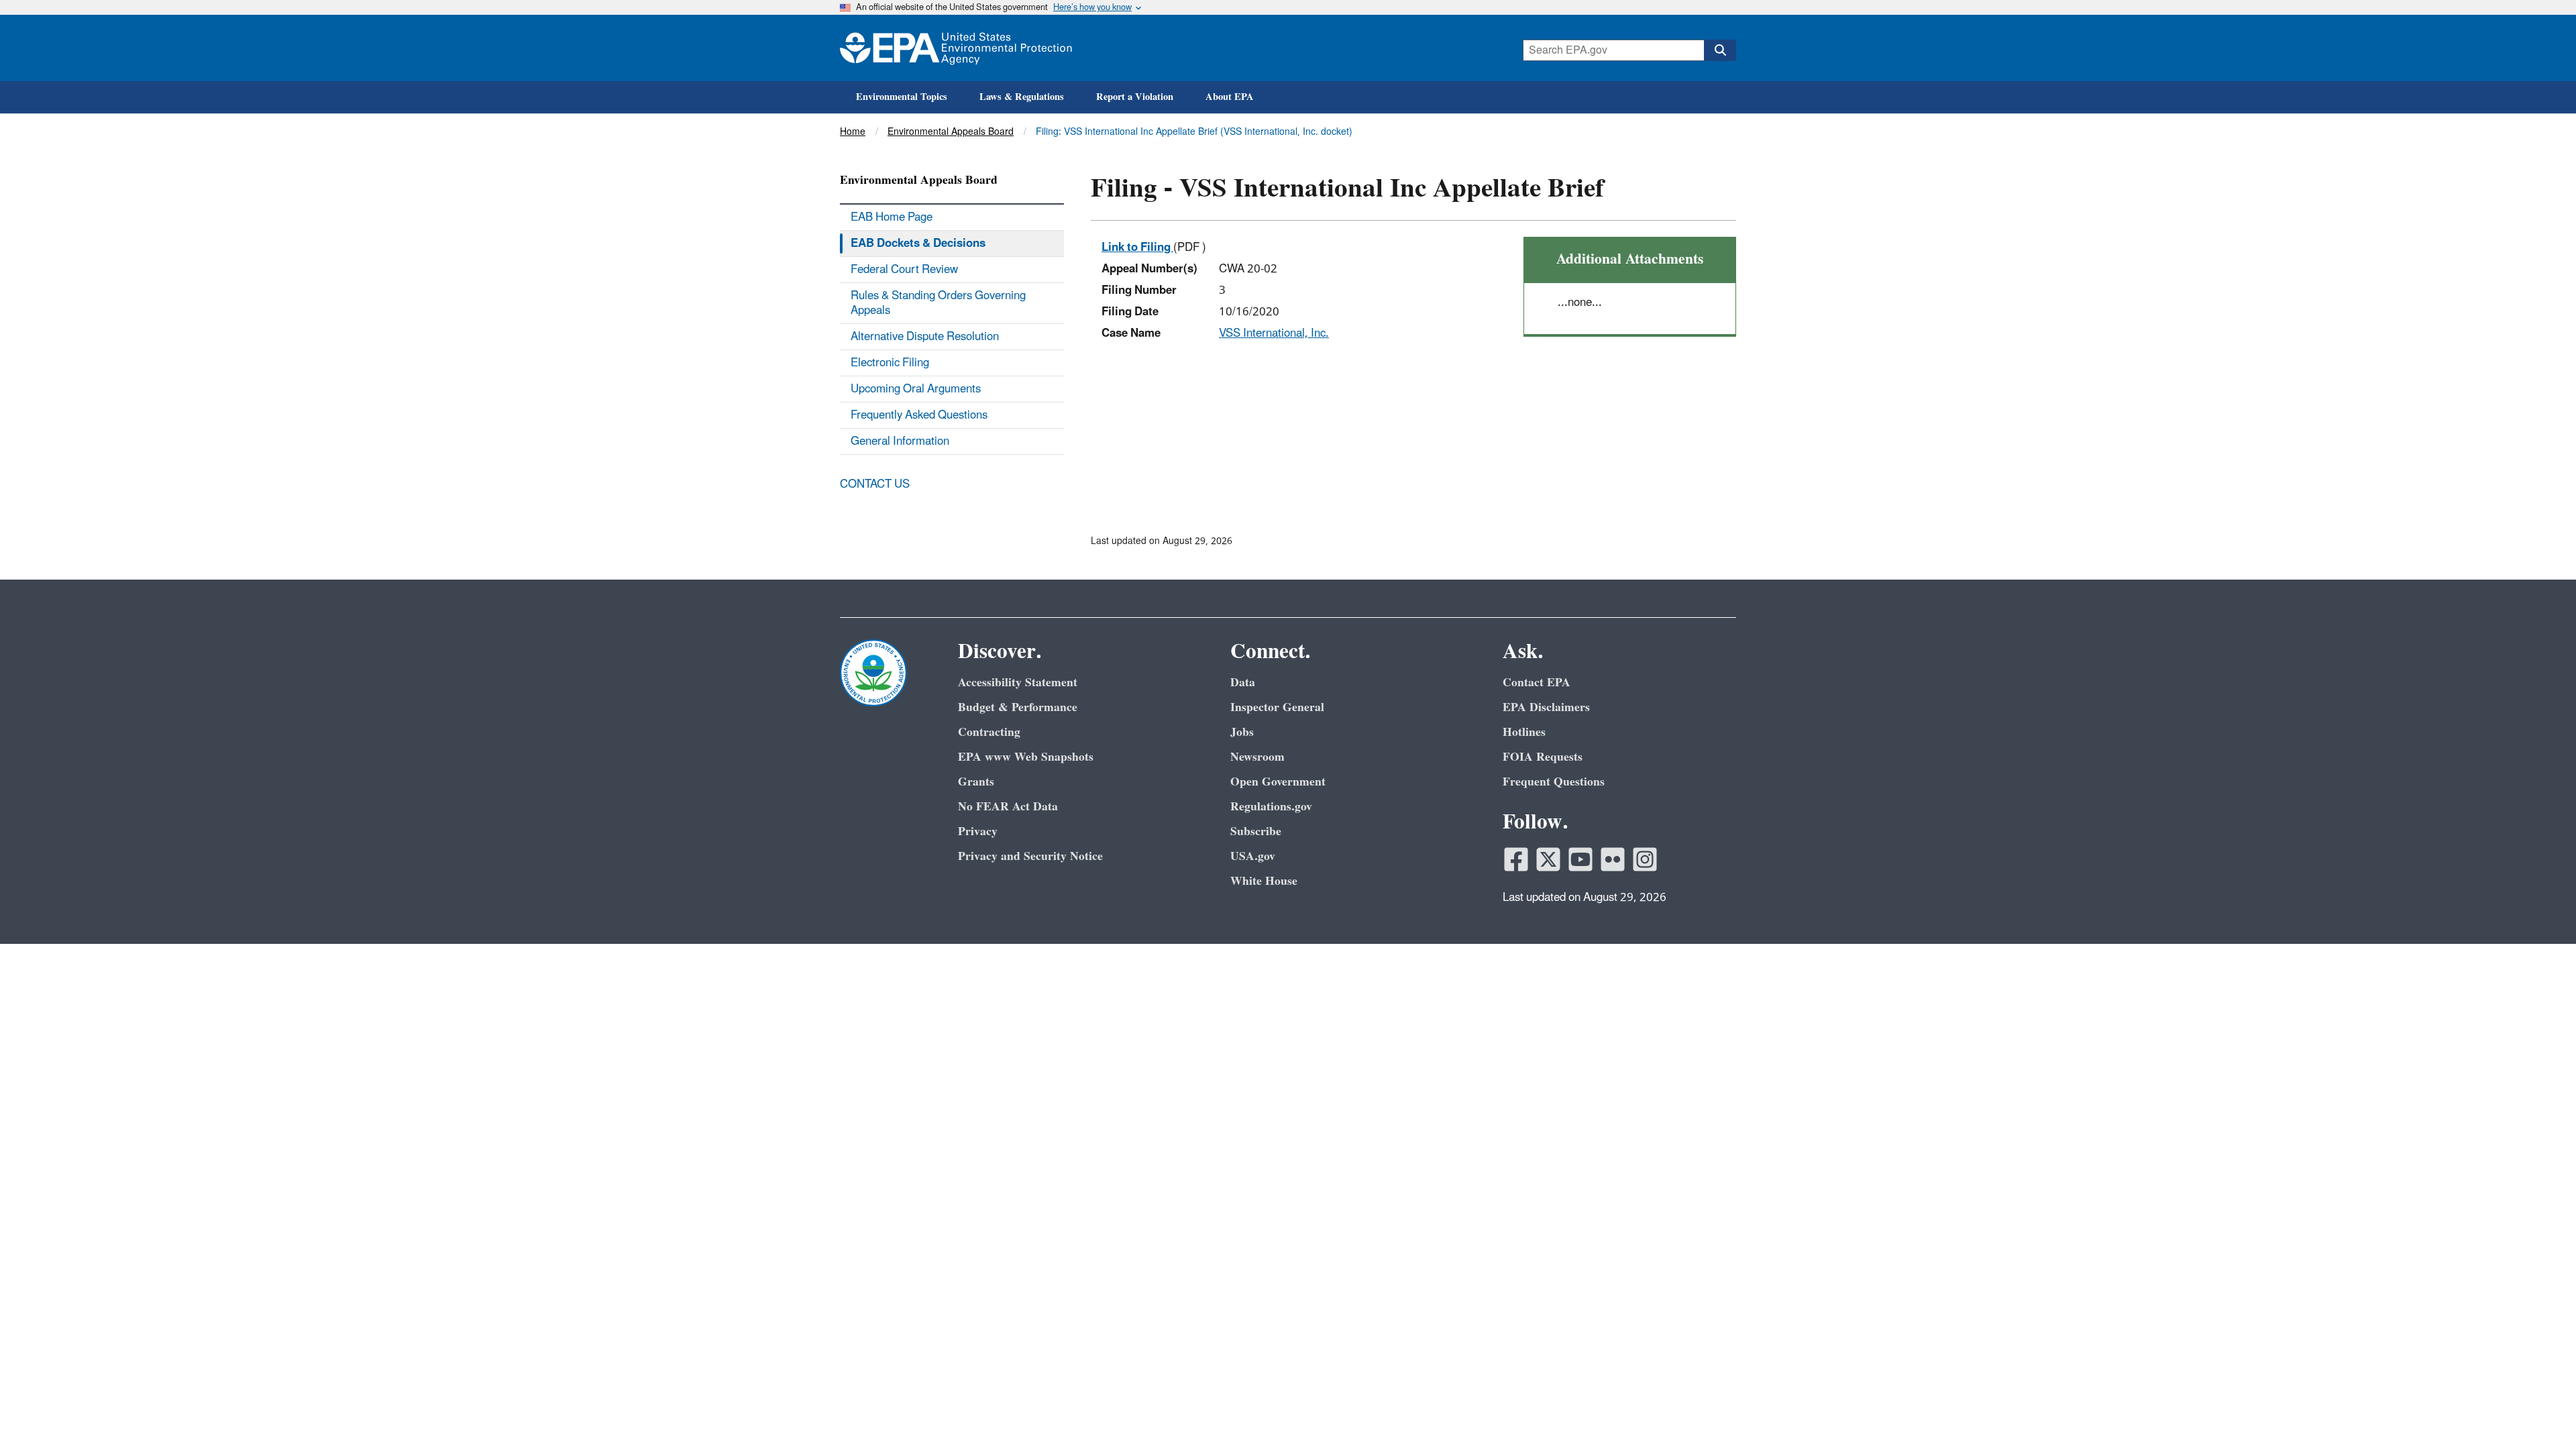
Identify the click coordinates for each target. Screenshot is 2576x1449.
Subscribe (1256, 831)
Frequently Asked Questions (919, 415)
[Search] (1720, 50)
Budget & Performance (1018, 707)
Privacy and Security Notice (1030, 856)
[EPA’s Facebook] (1516, 859)
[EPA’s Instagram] (1645, 859)
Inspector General (1277, 707)
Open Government (1278, 782)
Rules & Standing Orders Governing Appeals (938, 303)
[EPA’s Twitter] (1548, 859)
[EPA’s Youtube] (1580, 859)
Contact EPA (1537, 683)
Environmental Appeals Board (951, 132)
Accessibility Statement (1018, 683)
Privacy (978, 831)
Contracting (989, 732)
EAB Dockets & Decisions (918, 244)
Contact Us (875, 484)
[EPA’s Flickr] (1613, 859)
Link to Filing (1137, 248)
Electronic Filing (890, 363)
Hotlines (1524, 732)
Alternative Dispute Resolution (925, 337)
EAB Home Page (892, 217)
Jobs (1242, 732)
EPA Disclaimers (1546, 707)
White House (1264, 881)
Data (1243, 683)
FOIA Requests (1543, 757)
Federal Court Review (904, 270)
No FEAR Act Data (1008, 807)
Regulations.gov (1271, 807)
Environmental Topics (902, 97)
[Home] (956, 48)
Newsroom (1257, 757)
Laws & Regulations (1022, 97)
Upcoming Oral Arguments (916, 389)
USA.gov (1253, 856)
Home (853, 132)
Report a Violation (1135, 97)
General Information (900, 441)
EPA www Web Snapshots (1026, 757)
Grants (976, 782)
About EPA (1230, 97)
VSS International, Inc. (1274, 333)
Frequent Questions (1554, 782)
